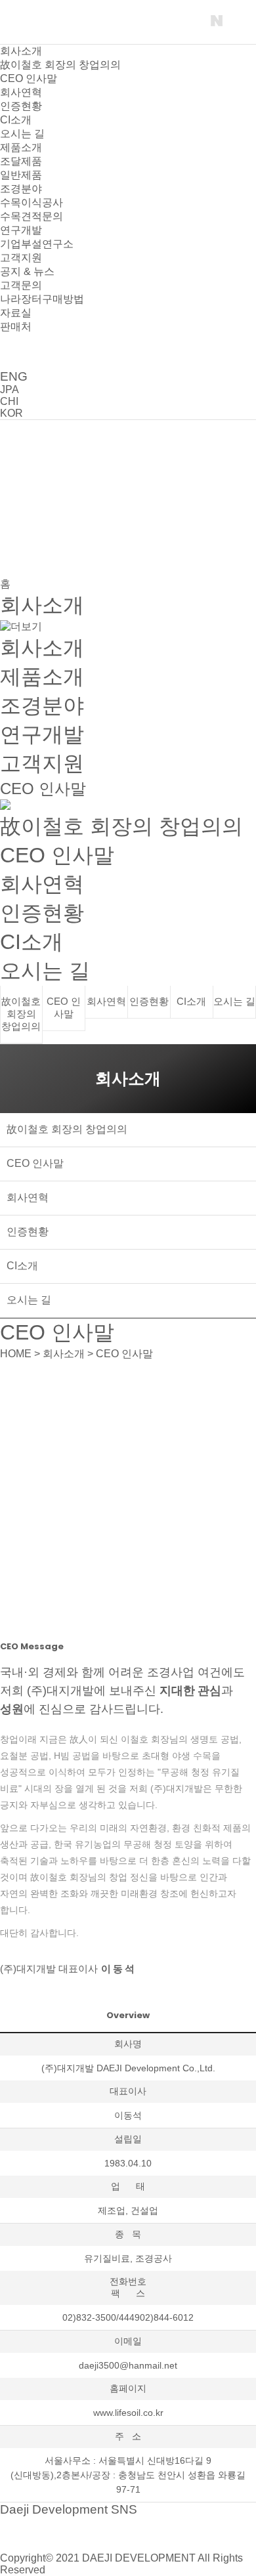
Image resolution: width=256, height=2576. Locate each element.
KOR (11, 413)
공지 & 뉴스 (27, 271)
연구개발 (21, 230)
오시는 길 (22, 134)
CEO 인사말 (29, 78)
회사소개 (21, 51)
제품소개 (21, 147)
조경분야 (21, 189)
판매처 (16, 327)
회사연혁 (21, 92)
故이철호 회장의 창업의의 (60, 65)
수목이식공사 (32, 202)
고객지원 (21, 258)
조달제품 (21, 161)
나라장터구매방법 (42, 299)
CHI (9, 401)
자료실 (16, 313)
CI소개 (16, 120)
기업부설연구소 (37, 244)
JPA (10, 390)
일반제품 (21, 175)
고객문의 (21, 285)
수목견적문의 (32, 216)
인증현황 (21, 106)
